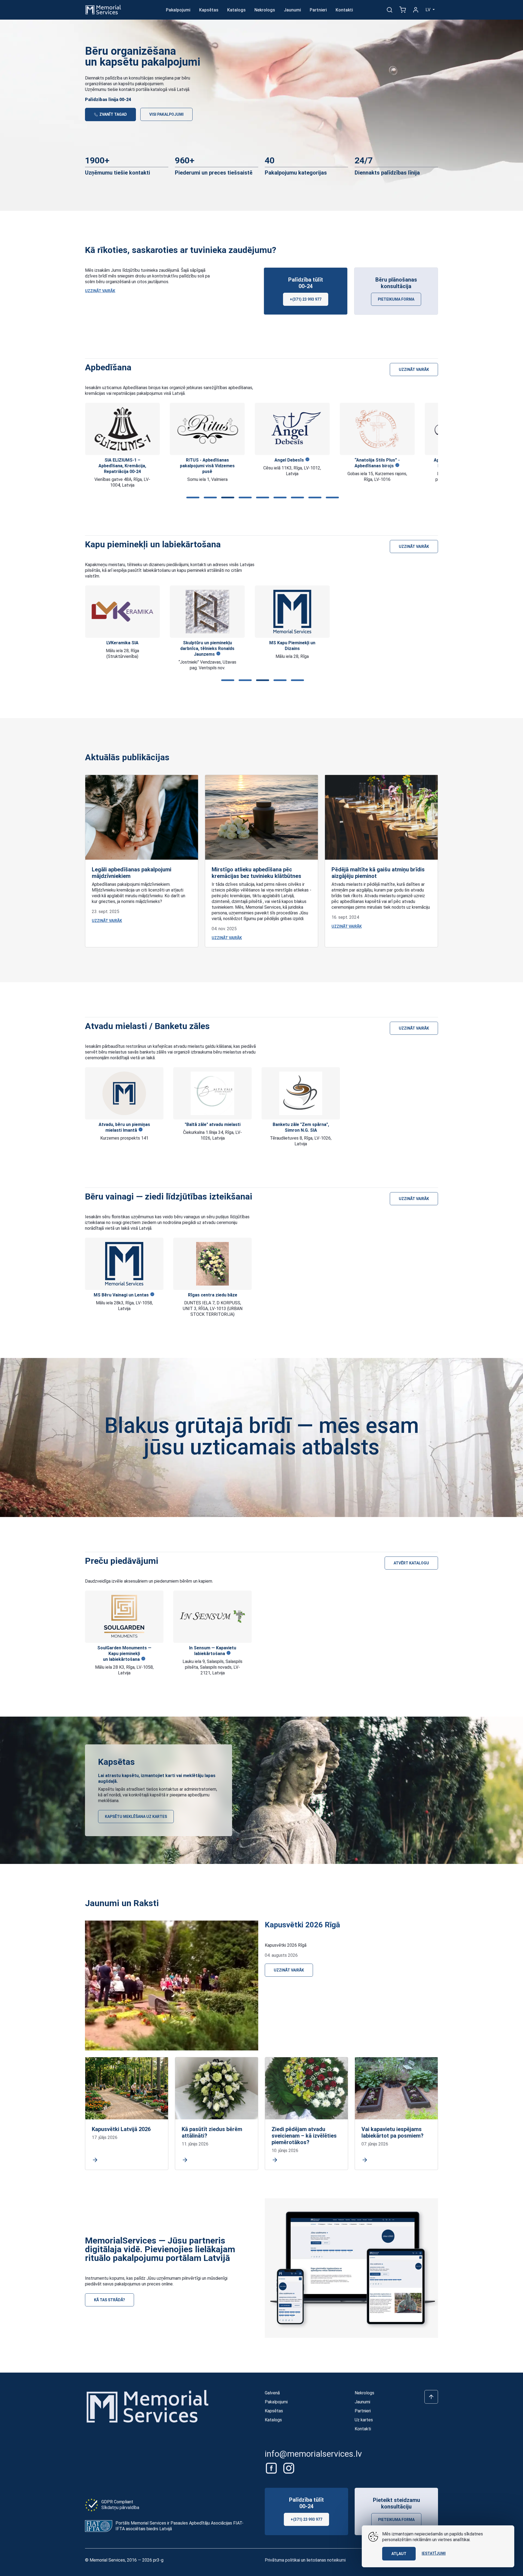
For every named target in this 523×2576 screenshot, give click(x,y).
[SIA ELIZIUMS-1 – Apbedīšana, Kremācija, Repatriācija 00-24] (122, 429)
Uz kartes (364, 2420)
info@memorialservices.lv (313, 2454)
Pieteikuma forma (396, 299)
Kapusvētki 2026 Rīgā (302, 1925)
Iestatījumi (434, 2553)
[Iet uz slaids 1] (192, 498)
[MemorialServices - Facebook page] (272, 2468)
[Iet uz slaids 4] (244, 498)
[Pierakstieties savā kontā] (416, 10)
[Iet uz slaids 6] (279, 498)
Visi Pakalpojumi (166, 114)
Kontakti (344, 10)
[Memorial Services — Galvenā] (103, 9)
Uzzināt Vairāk (100, 291)
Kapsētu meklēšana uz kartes (136, 1817)
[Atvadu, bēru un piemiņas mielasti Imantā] (124, 1093)
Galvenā (272, 2393)
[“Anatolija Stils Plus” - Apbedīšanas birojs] (377, 429)
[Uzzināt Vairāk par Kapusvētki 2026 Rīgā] (172, 1985)
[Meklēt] (390, 10)
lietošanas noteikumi (326, 2560)
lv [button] (428, 10)
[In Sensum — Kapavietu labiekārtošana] (212, 1617)
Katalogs (236, 10)
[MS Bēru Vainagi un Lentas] (124, 1264)
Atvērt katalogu (411, 1563)
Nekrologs (265, 10)
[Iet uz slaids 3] (227, 498)
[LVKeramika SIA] (122, 612)
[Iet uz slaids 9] (331, 498)
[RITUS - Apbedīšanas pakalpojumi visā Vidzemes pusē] (207, 429)
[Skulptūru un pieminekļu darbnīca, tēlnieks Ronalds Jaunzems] (207, 612)
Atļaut (399, 2554)
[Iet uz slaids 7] (296, 498)
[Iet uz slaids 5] (261, 498)
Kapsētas (209, 10)
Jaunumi (292, 10)
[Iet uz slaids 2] (209, 498)
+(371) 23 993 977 (306, 299)
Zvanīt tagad (113, 114)
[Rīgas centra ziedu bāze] (212, 1264)
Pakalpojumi (178, 10)
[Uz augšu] (431, 2397)
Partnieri (318, 10)
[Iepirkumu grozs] (403, 10)
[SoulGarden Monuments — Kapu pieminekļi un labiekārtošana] (124, 1617)
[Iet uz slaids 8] (314, 498)
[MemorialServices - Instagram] (289, 2468)
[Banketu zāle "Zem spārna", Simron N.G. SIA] (301, 1093)
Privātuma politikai (282, 2560)
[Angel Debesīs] (292, 429)
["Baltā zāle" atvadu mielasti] (212, 1093)
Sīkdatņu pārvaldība (120, 2508)
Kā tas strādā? (110, 2300)
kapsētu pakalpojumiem (141, 84)
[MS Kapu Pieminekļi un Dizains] (292, 612)
